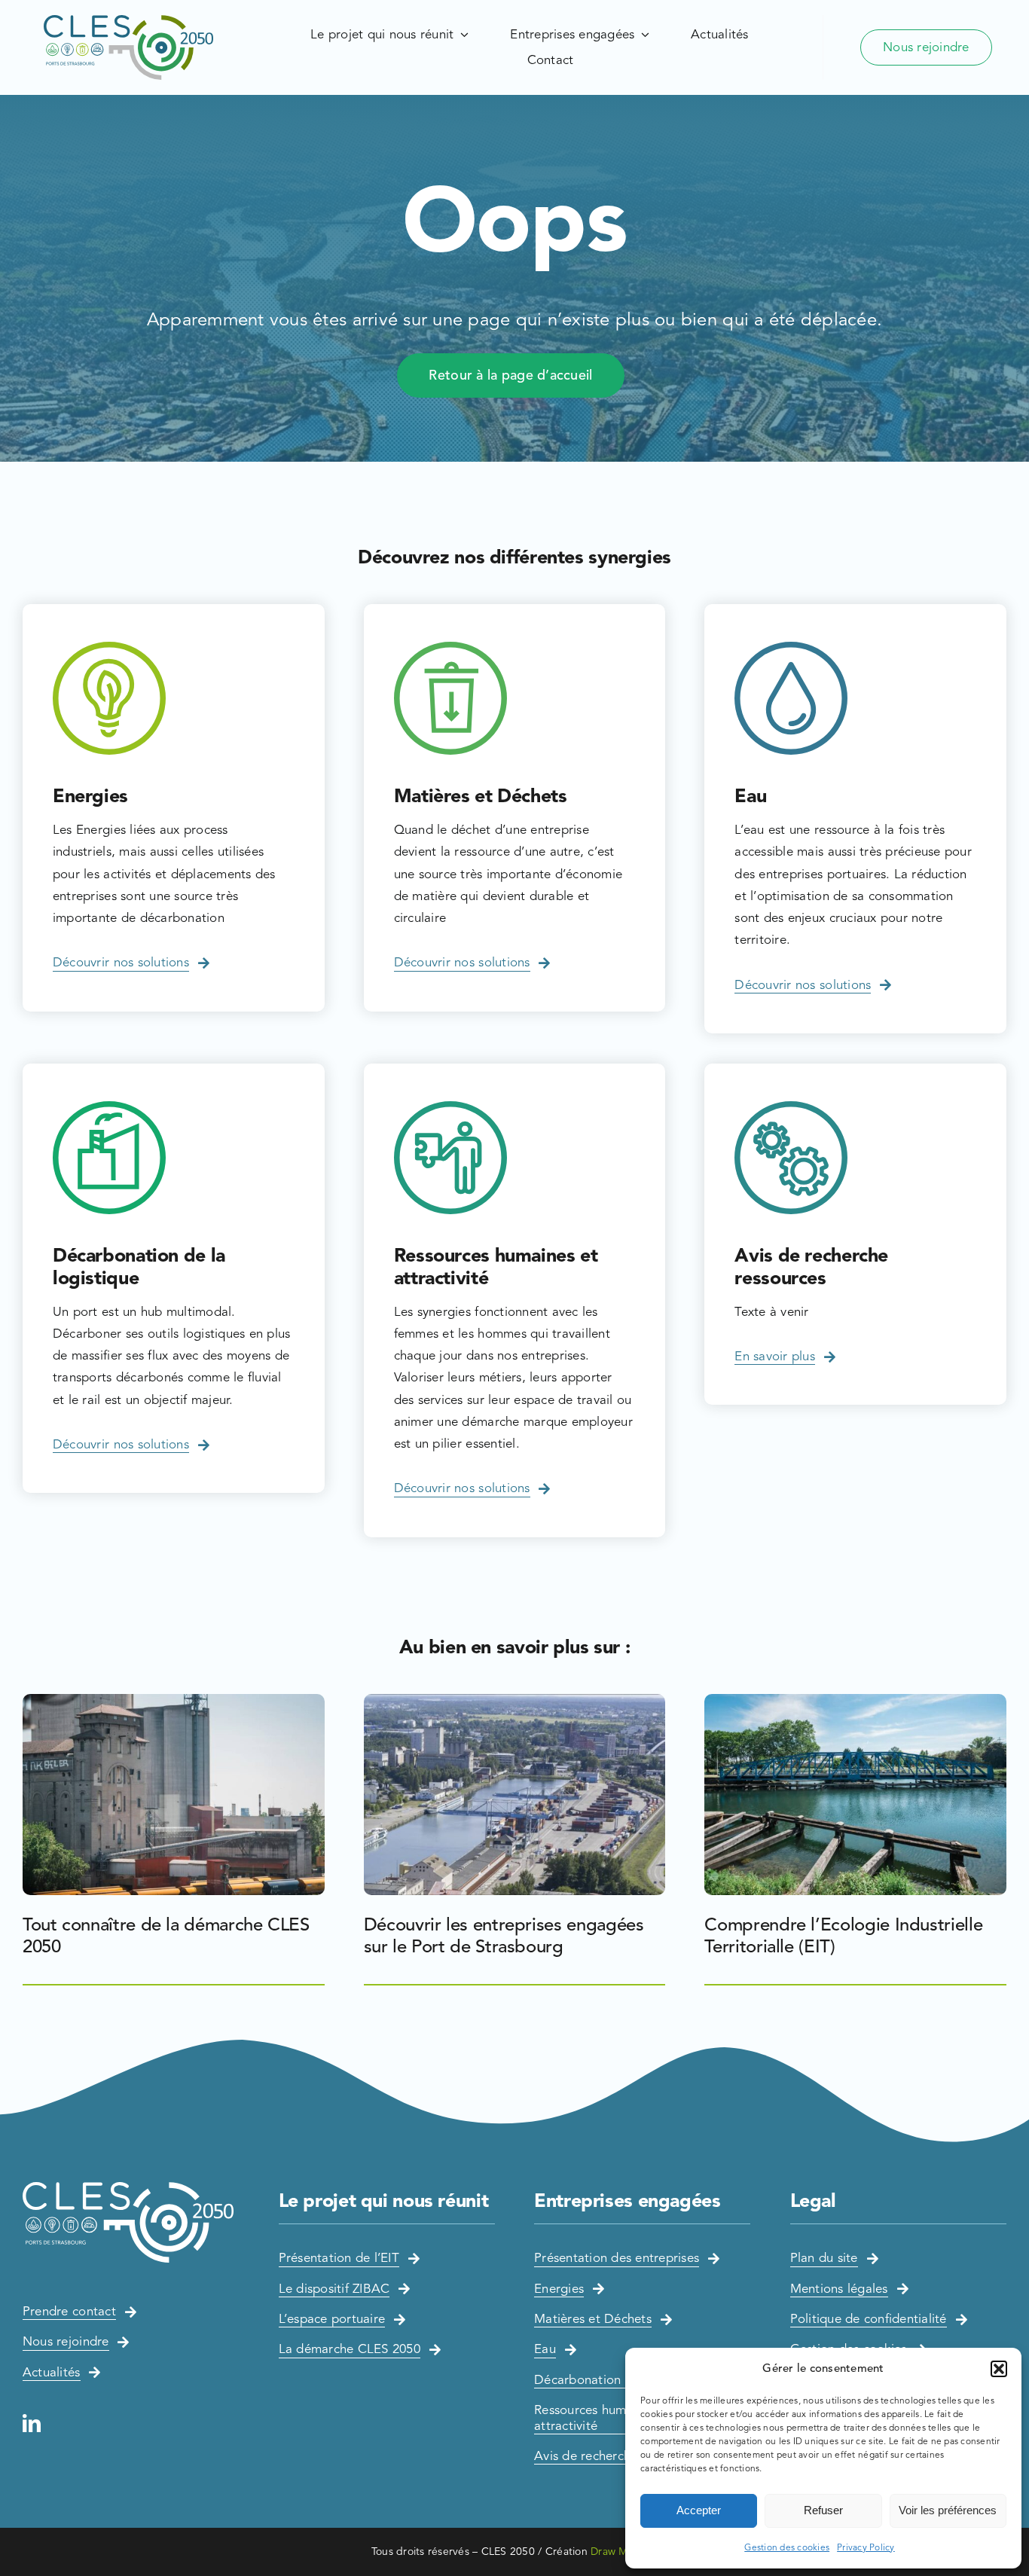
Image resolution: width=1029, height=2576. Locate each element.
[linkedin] (32, 2423)
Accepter (699, 2510)
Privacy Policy (866, 2547)
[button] (999, 2369)
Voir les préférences (948, 2510)
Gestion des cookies (787, 2547)
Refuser (823, 2510)
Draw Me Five (624, 2552)
